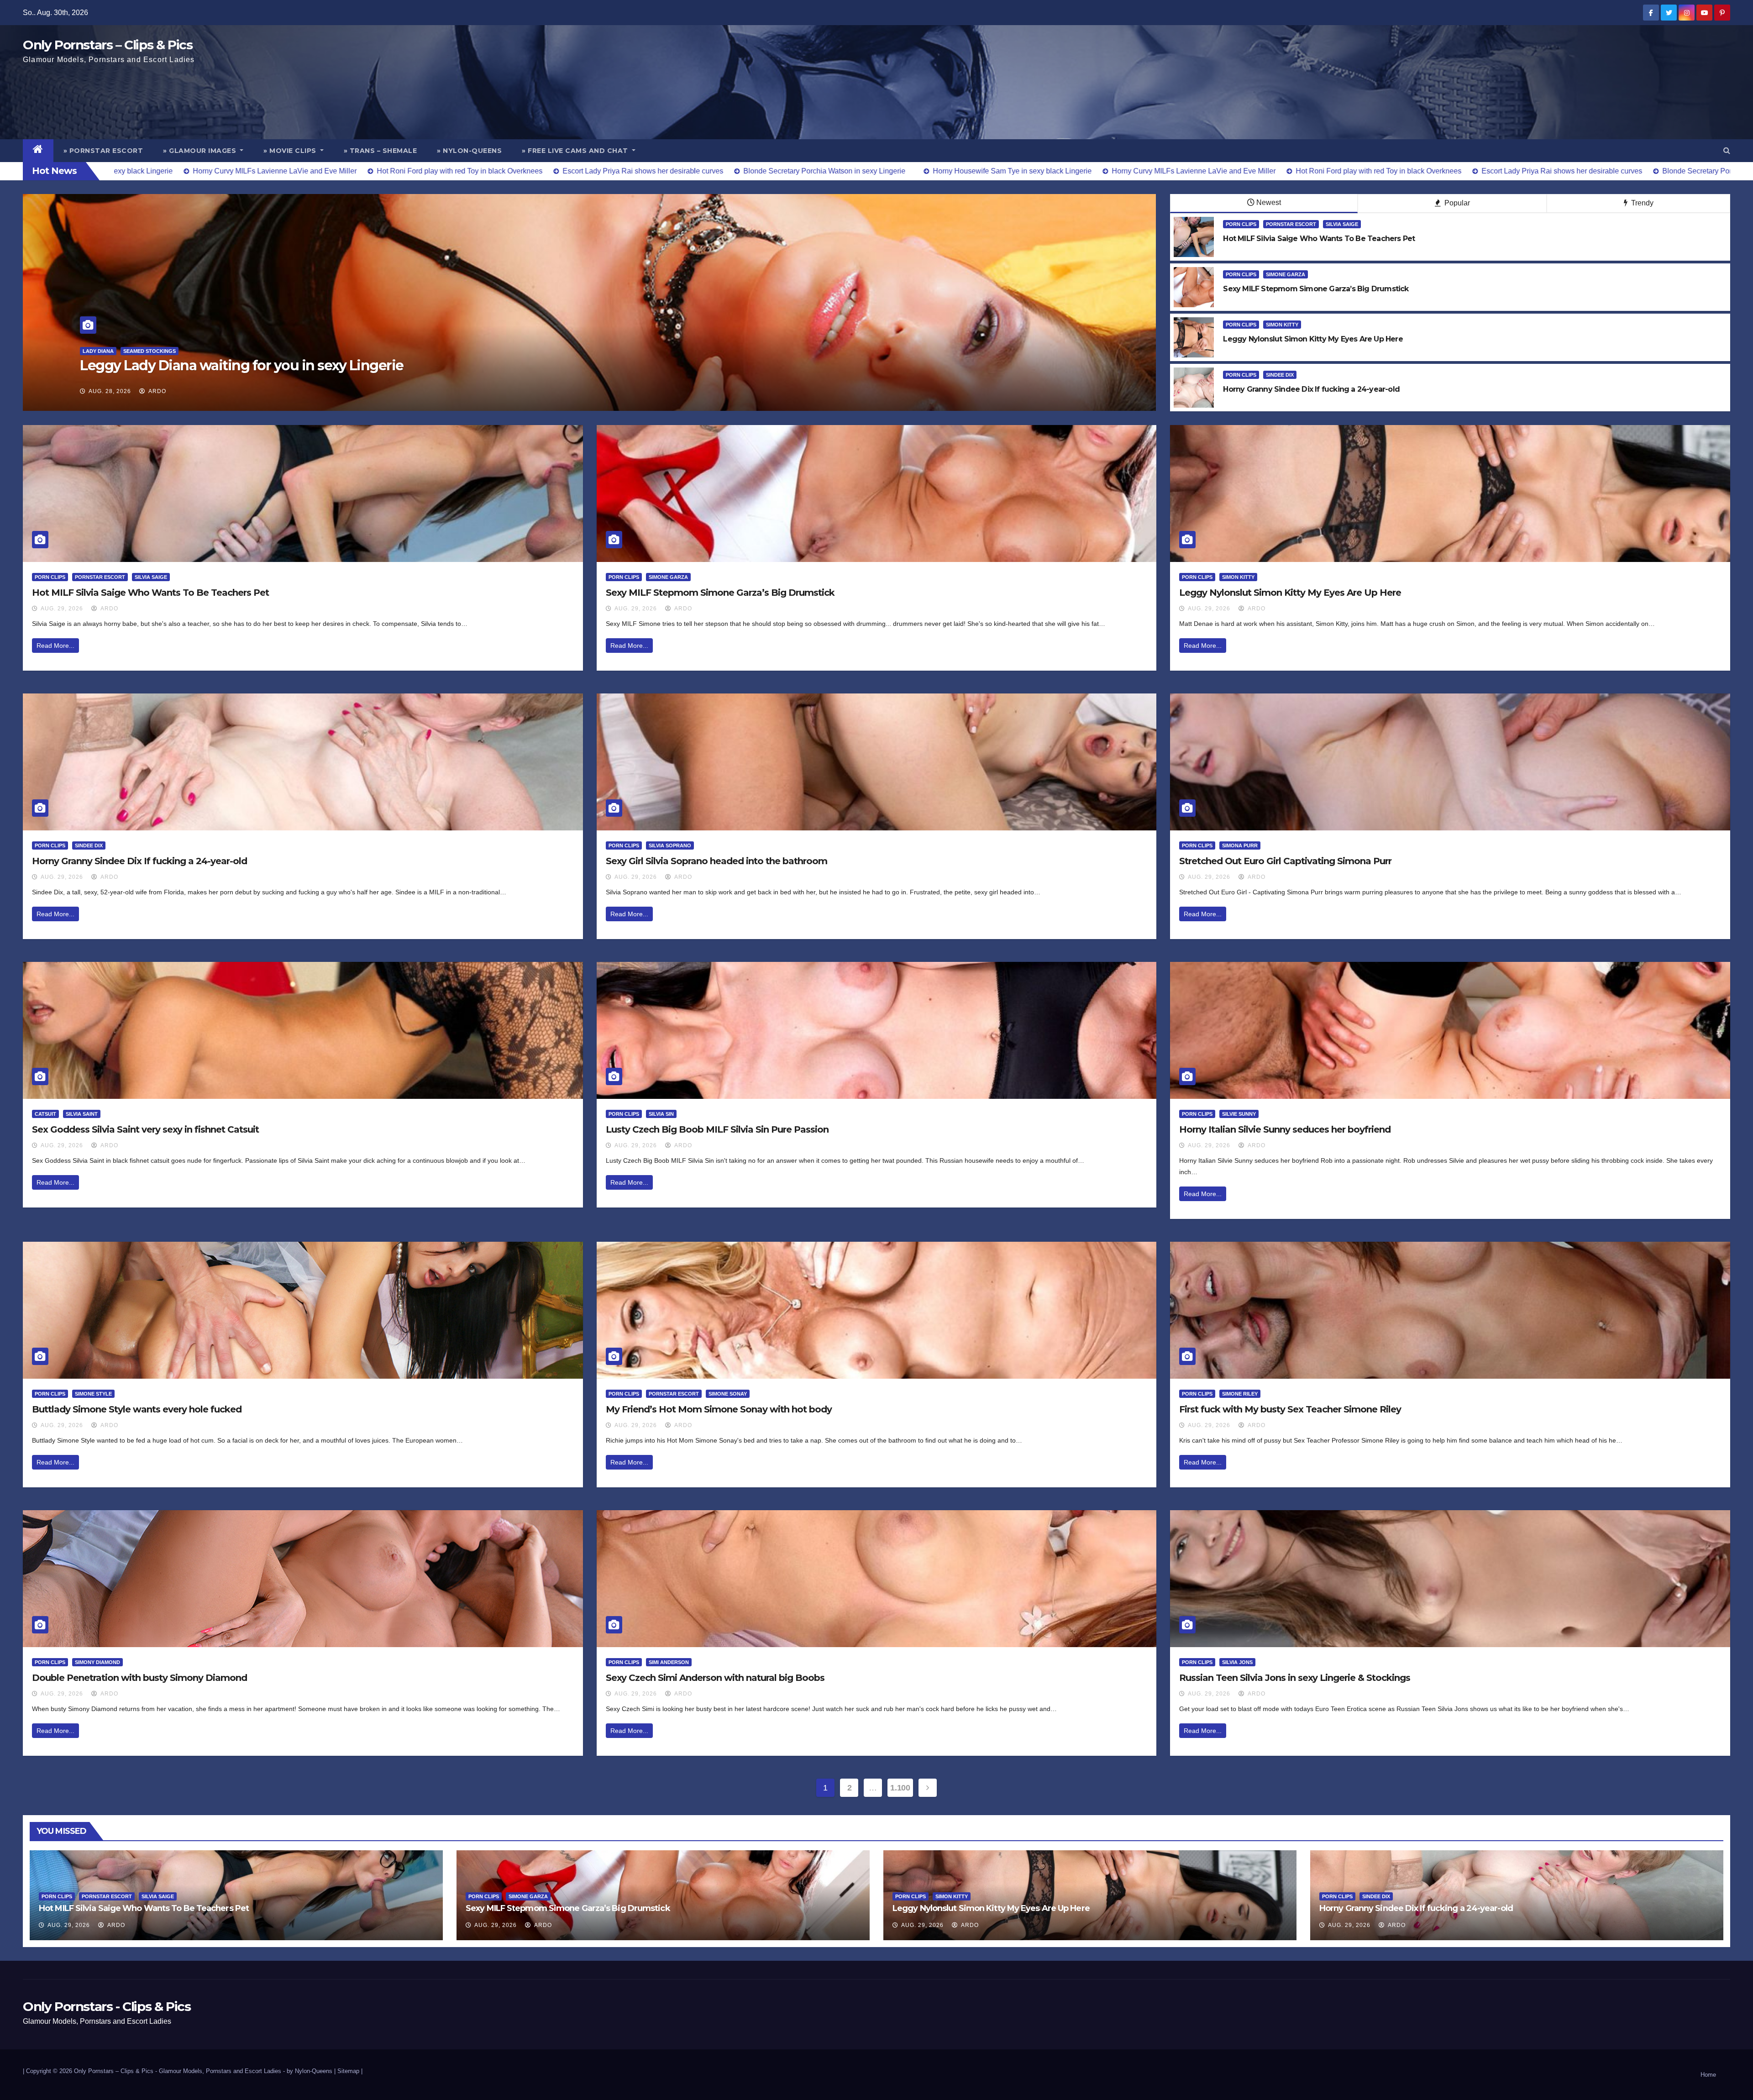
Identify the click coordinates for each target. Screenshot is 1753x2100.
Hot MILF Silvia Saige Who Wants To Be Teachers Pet (150, 593)
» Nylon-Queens (469, 151)
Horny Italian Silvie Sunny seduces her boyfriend (1285, 1129)
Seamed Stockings (128, 351)
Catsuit (45, 1114)
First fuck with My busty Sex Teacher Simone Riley (1290, 1409)
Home (1708, 2075)
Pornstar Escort (1291, 224)
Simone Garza (1286, 274)
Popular (1456, 203)
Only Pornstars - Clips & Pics (107, 2006)
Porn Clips (1241, 224)
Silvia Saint (82, 1114)
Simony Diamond (97, 1662)
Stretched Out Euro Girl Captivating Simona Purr (1285, 861)
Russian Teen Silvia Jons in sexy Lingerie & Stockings (1295, 1678)
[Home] (38, 151)
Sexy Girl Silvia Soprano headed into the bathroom (716, 861)
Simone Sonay (728, 1394)
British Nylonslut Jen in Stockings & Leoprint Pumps (250, 365)
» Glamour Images (201, 151)
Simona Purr (1240, 845)
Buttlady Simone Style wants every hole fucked (137, 1409)
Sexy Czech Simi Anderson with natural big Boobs (715, 1678)
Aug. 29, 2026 (62, 609)
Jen (87, 351)
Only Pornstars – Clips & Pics (108, 45)
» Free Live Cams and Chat (576, 151)
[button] (1727, 150)
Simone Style (93, 1394)
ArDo (157, 391)
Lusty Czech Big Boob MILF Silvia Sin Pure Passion (717, 1129)
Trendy (1641, 203)
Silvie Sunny (1239, 1114)
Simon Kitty (1282, 325)
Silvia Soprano (670, 845)
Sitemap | (350, 2071)
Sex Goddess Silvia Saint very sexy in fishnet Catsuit (145, 1129)
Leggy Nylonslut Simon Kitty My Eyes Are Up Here (1290, 593)
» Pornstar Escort (103, 151)
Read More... (55, 646)
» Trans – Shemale (381, 151)
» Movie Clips (291, 151)
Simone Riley (1240, 1394)
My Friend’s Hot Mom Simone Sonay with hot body (719, 1409)
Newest (1269, 202)
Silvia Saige (1342, 224)
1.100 (900, 1788)
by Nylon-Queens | (312, 2071)
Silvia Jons (1237, 1662)
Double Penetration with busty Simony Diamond (139, 1678)
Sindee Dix (1280, 375)
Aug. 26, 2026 (110, 391)
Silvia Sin (661, 1114)
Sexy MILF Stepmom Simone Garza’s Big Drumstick (720, 593)
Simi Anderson (669, 1662)
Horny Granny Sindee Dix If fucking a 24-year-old (139, 861)
